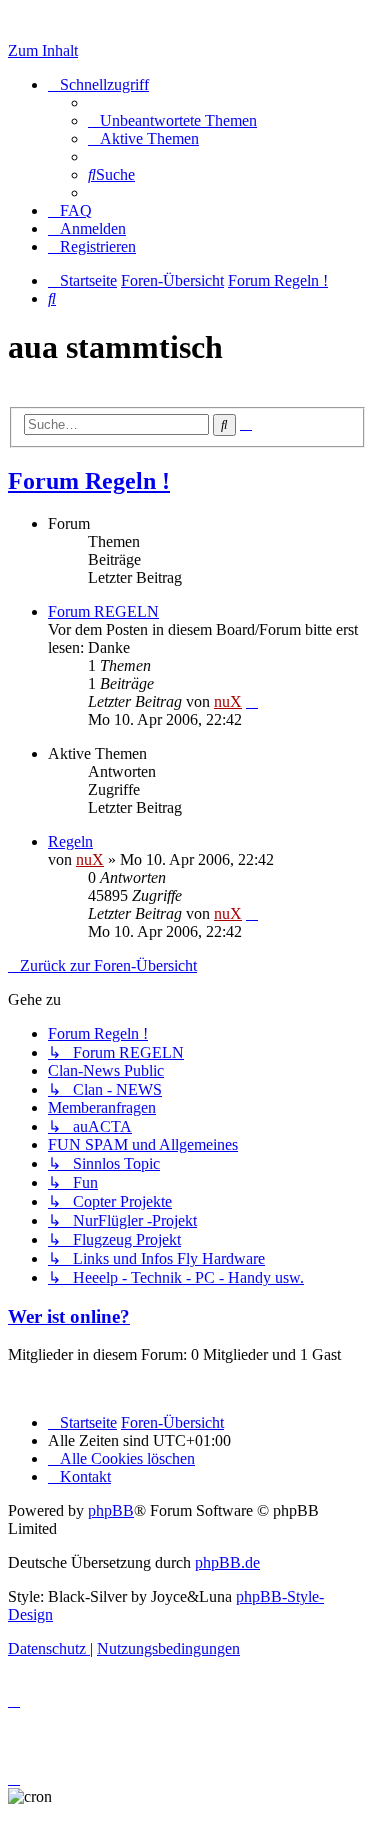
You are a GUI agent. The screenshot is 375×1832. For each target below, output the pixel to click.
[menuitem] (172, 120)
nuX (228, 701)
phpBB (111, 1510)
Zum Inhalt (43, 50)
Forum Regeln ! (89, 481)
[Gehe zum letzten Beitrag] (252, 913)
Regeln (70, 841)
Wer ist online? (69, 1316)
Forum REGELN (103, 611)
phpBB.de (227, 1562)
